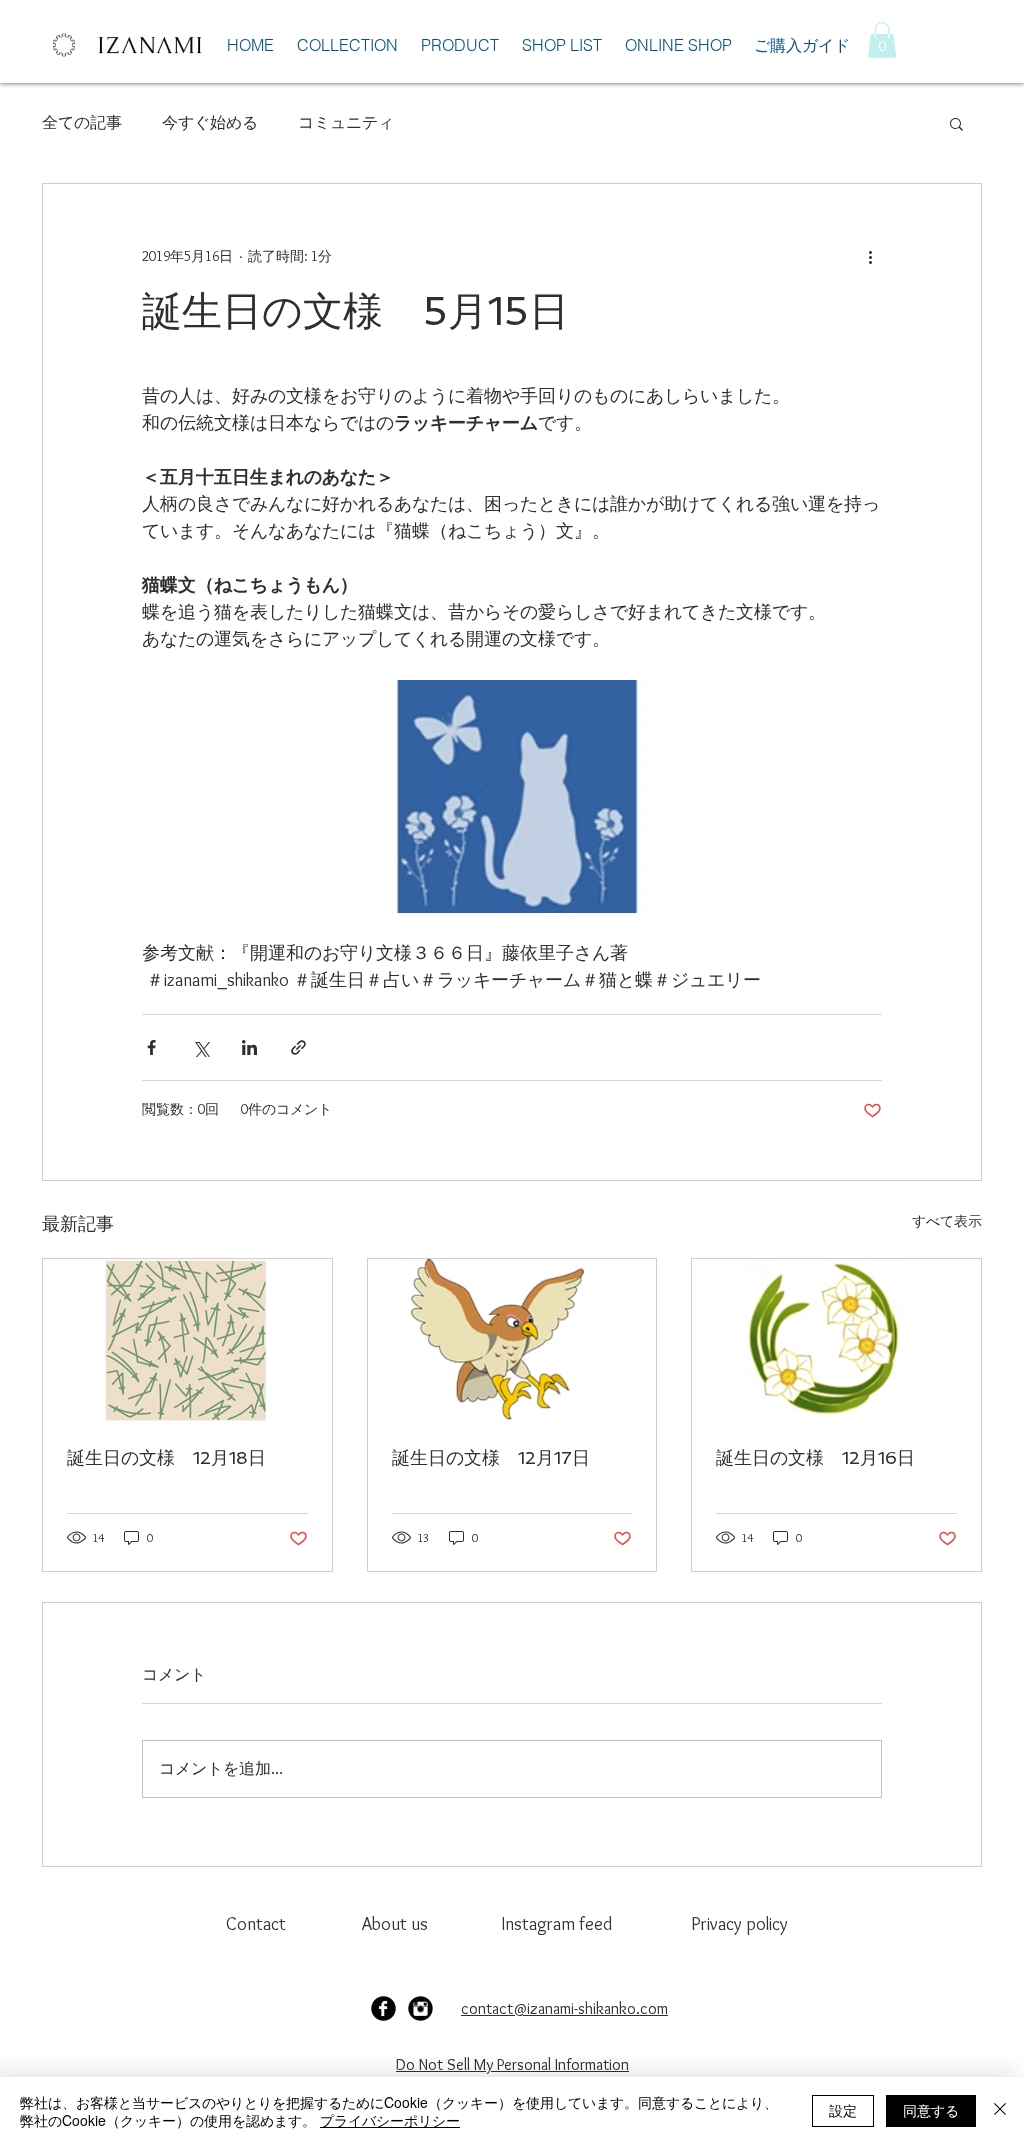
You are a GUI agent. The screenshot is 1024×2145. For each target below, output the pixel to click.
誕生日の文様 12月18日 (166, 1457)
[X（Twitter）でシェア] (200, 1047)
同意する (931, 2110)
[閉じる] (1000, 2111)
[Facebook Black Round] (383, 2008)
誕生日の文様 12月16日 (815, 1457)
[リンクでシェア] (298, 1047)
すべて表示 (947, 1221)
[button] (882, 40)
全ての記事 (82, 122)
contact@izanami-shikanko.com (564, 2008)
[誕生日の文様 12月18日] (187, 1340)
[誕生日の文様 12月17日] (512, 1340)
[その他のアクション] (870, 256)
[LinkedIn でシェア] (249, 1047)
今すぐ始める (210, 122)
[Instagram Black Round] (420, 2008)
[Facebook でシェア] (151, 1047)
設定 (843, 2110)
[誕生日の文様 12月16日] (836, 1340)
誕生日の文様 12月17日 (491, 1457)
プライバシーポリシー (390, 2120)
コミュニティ (346, 122)
